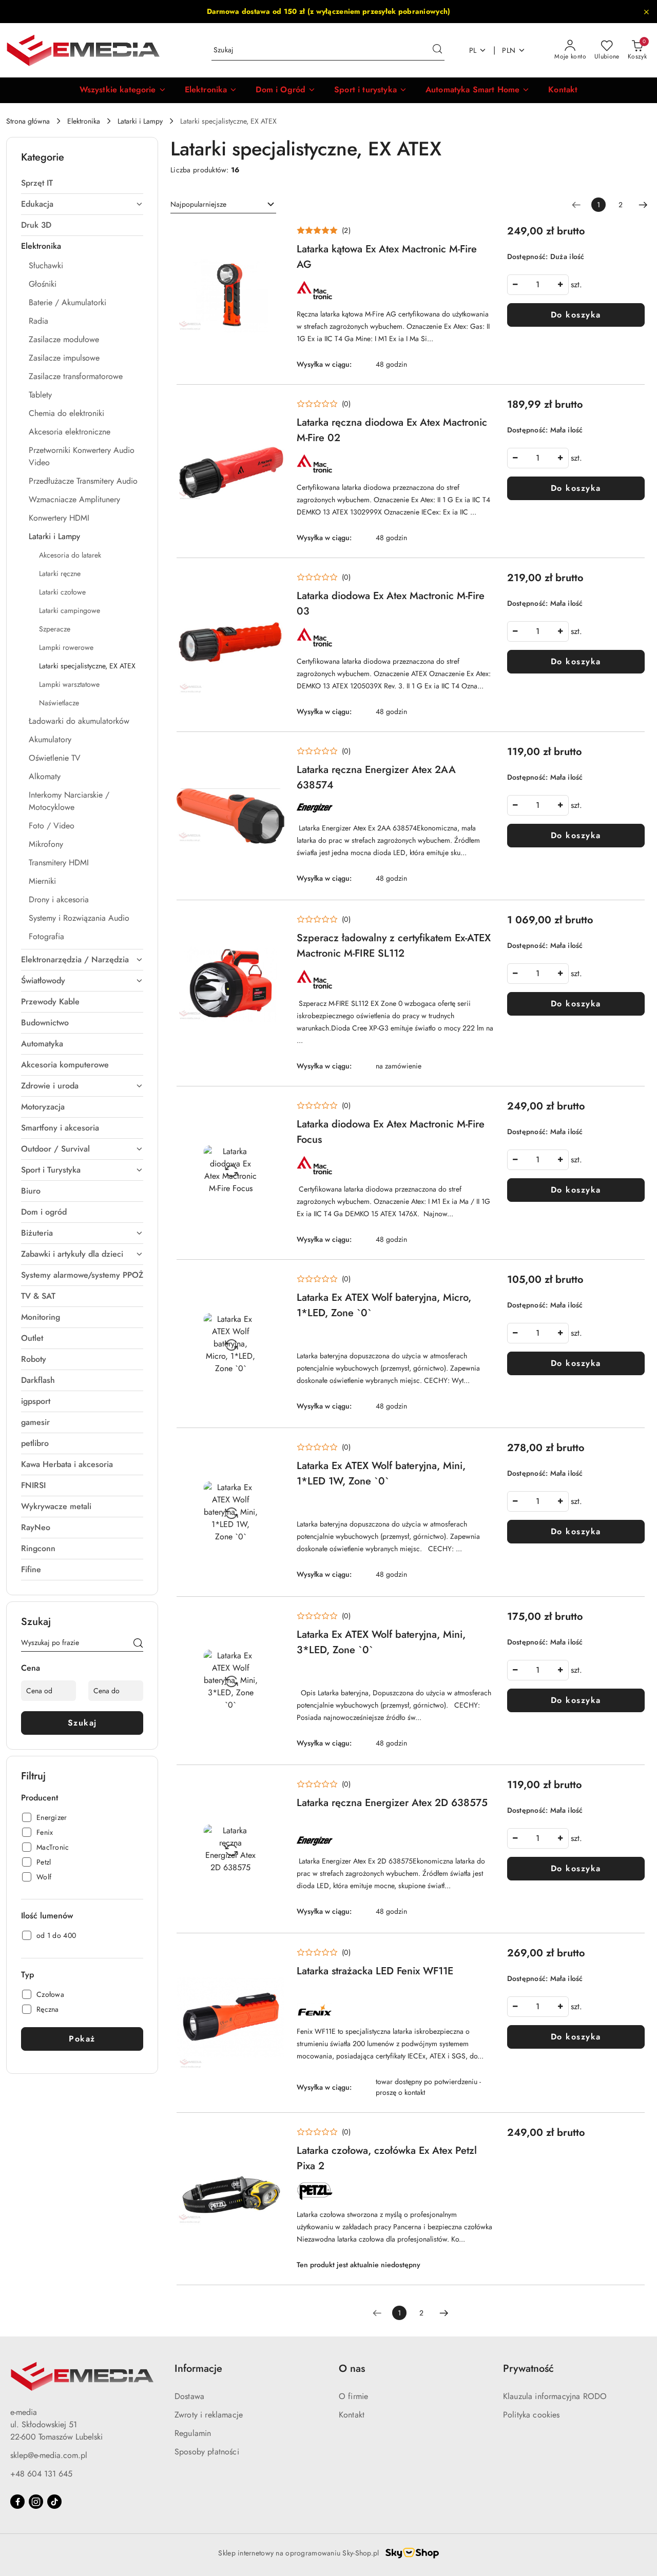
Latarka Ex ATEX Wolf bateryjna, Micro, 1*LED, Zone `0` (384, 1305)
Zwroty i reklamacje (209, 2415)
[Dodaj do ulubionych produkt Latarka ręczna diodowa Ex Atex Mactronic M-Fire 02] (273, 409)
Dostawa (189, 2396)
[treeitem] (82, 183)
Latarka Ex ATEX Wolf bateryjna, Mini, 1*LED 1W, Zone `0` (381, 1473)
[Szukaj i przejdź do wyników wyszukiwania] (437, 50)
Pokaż (82, 2039)
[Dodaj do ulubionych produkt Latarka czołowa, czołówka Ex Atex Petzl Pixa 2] (273, 2137)
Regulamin (193, 2433)
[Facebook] (17, 2502)
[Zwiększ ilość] (561, 285)
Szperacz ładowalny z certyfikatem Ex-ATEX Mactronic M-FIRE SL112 (394, 946)
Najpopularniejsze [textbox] (198, 204)
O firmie (353, 2396)
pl (473, 50)
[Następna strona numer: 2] (643, 205)
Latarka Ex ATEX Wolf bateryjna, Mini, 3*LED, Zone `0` (381, 1642)
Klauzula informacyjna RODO (555, 2396)
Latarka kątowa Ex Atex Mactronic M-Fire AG (387, 257)
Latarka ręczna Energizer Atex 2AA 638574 (376, 777)
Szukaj (82, 1723)
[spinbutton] (538, 285)
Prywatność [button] (528, 2369)
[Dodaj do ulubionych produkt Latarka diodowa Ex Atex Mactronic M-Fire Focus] (273, 1111)
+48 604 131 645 (41, 2474)
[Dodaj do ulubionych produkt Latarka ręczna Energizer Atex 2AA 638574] (273, 756)
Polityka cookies (532, 2415)
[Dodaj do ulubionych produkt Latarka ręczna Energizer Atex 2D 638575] (273, 1789)
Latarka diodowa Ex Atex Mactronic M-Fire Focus (391, 1132)
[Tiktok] (54, 2502)
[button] (123, 90)
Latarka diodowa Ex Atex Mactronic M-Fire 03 (391, 603)
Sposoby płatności (207, 2452)
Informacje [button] (198, 2369)
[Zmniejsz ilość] (515, 285)
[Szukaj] (138, 1644)
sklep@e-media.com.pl (49, 2455)
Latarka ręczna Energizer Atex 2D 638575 (392, 1803)
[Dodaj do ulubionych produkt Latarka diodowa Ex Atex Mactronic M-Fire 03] (273, 582)
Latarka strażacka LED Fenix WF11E (375, 1971)
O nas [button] (352, 2369)
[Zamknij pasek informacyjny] (646, 12)
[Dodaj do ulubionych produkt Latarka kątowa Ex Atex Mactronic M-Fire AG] (273, 235)
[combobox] (223, 205)
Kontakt (352, 2415)
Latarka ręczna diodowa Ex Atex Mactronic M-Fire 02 (392, 430)
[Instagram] (36, 2502)
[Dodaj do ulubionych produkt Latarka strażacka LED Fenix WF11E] (273, 1957)
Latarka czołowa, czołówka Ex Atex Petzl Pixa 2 (387, 2158)
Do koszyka (576, 315)
